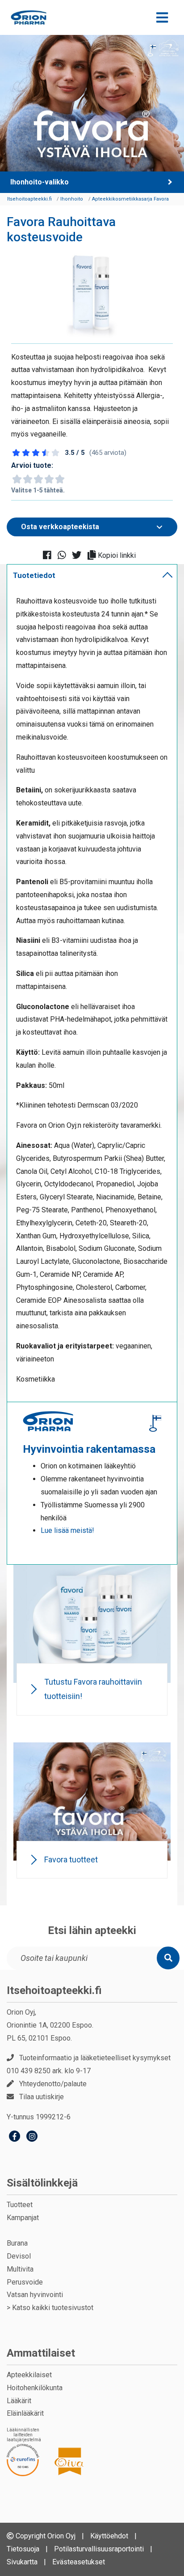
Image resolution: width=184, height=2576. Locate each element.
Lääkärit (19, 2401)
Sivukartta (22, 2562)
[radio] (17, 479)
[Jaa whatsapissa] (65, 556)
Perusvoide (25, 2282)
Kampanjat (23, 2218)
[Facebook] (15, 2137)
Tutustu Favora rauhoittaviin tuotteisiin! (93, 1689)
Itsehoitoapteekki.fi (54, 1990)
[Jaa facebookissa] (50, 556)
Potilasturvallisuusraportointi (99, 2549)
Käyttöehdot (109, 2536)
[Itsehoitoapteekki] (29, 17)
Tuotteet (20, 2205)
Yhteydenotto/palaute (53, 2084)
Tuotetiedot (34, 575)
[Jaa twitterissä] (79, 556)
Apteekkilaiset (29, 2375)
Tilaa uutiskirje (42, 2097)
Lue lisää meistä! (67, 1530)
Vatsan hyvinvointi (35, 2295)
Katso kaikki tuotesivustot (53, 2308)
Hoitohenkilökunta (35, 2388)
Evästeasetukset (79, 2562)
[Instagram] (32, 2137)
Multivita (20, 2269)
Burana (17, 2243)
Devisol (19, 2256)
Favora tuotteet (71, 1859)
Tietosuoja (23, 2549)
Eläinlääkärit (25, 2413)
